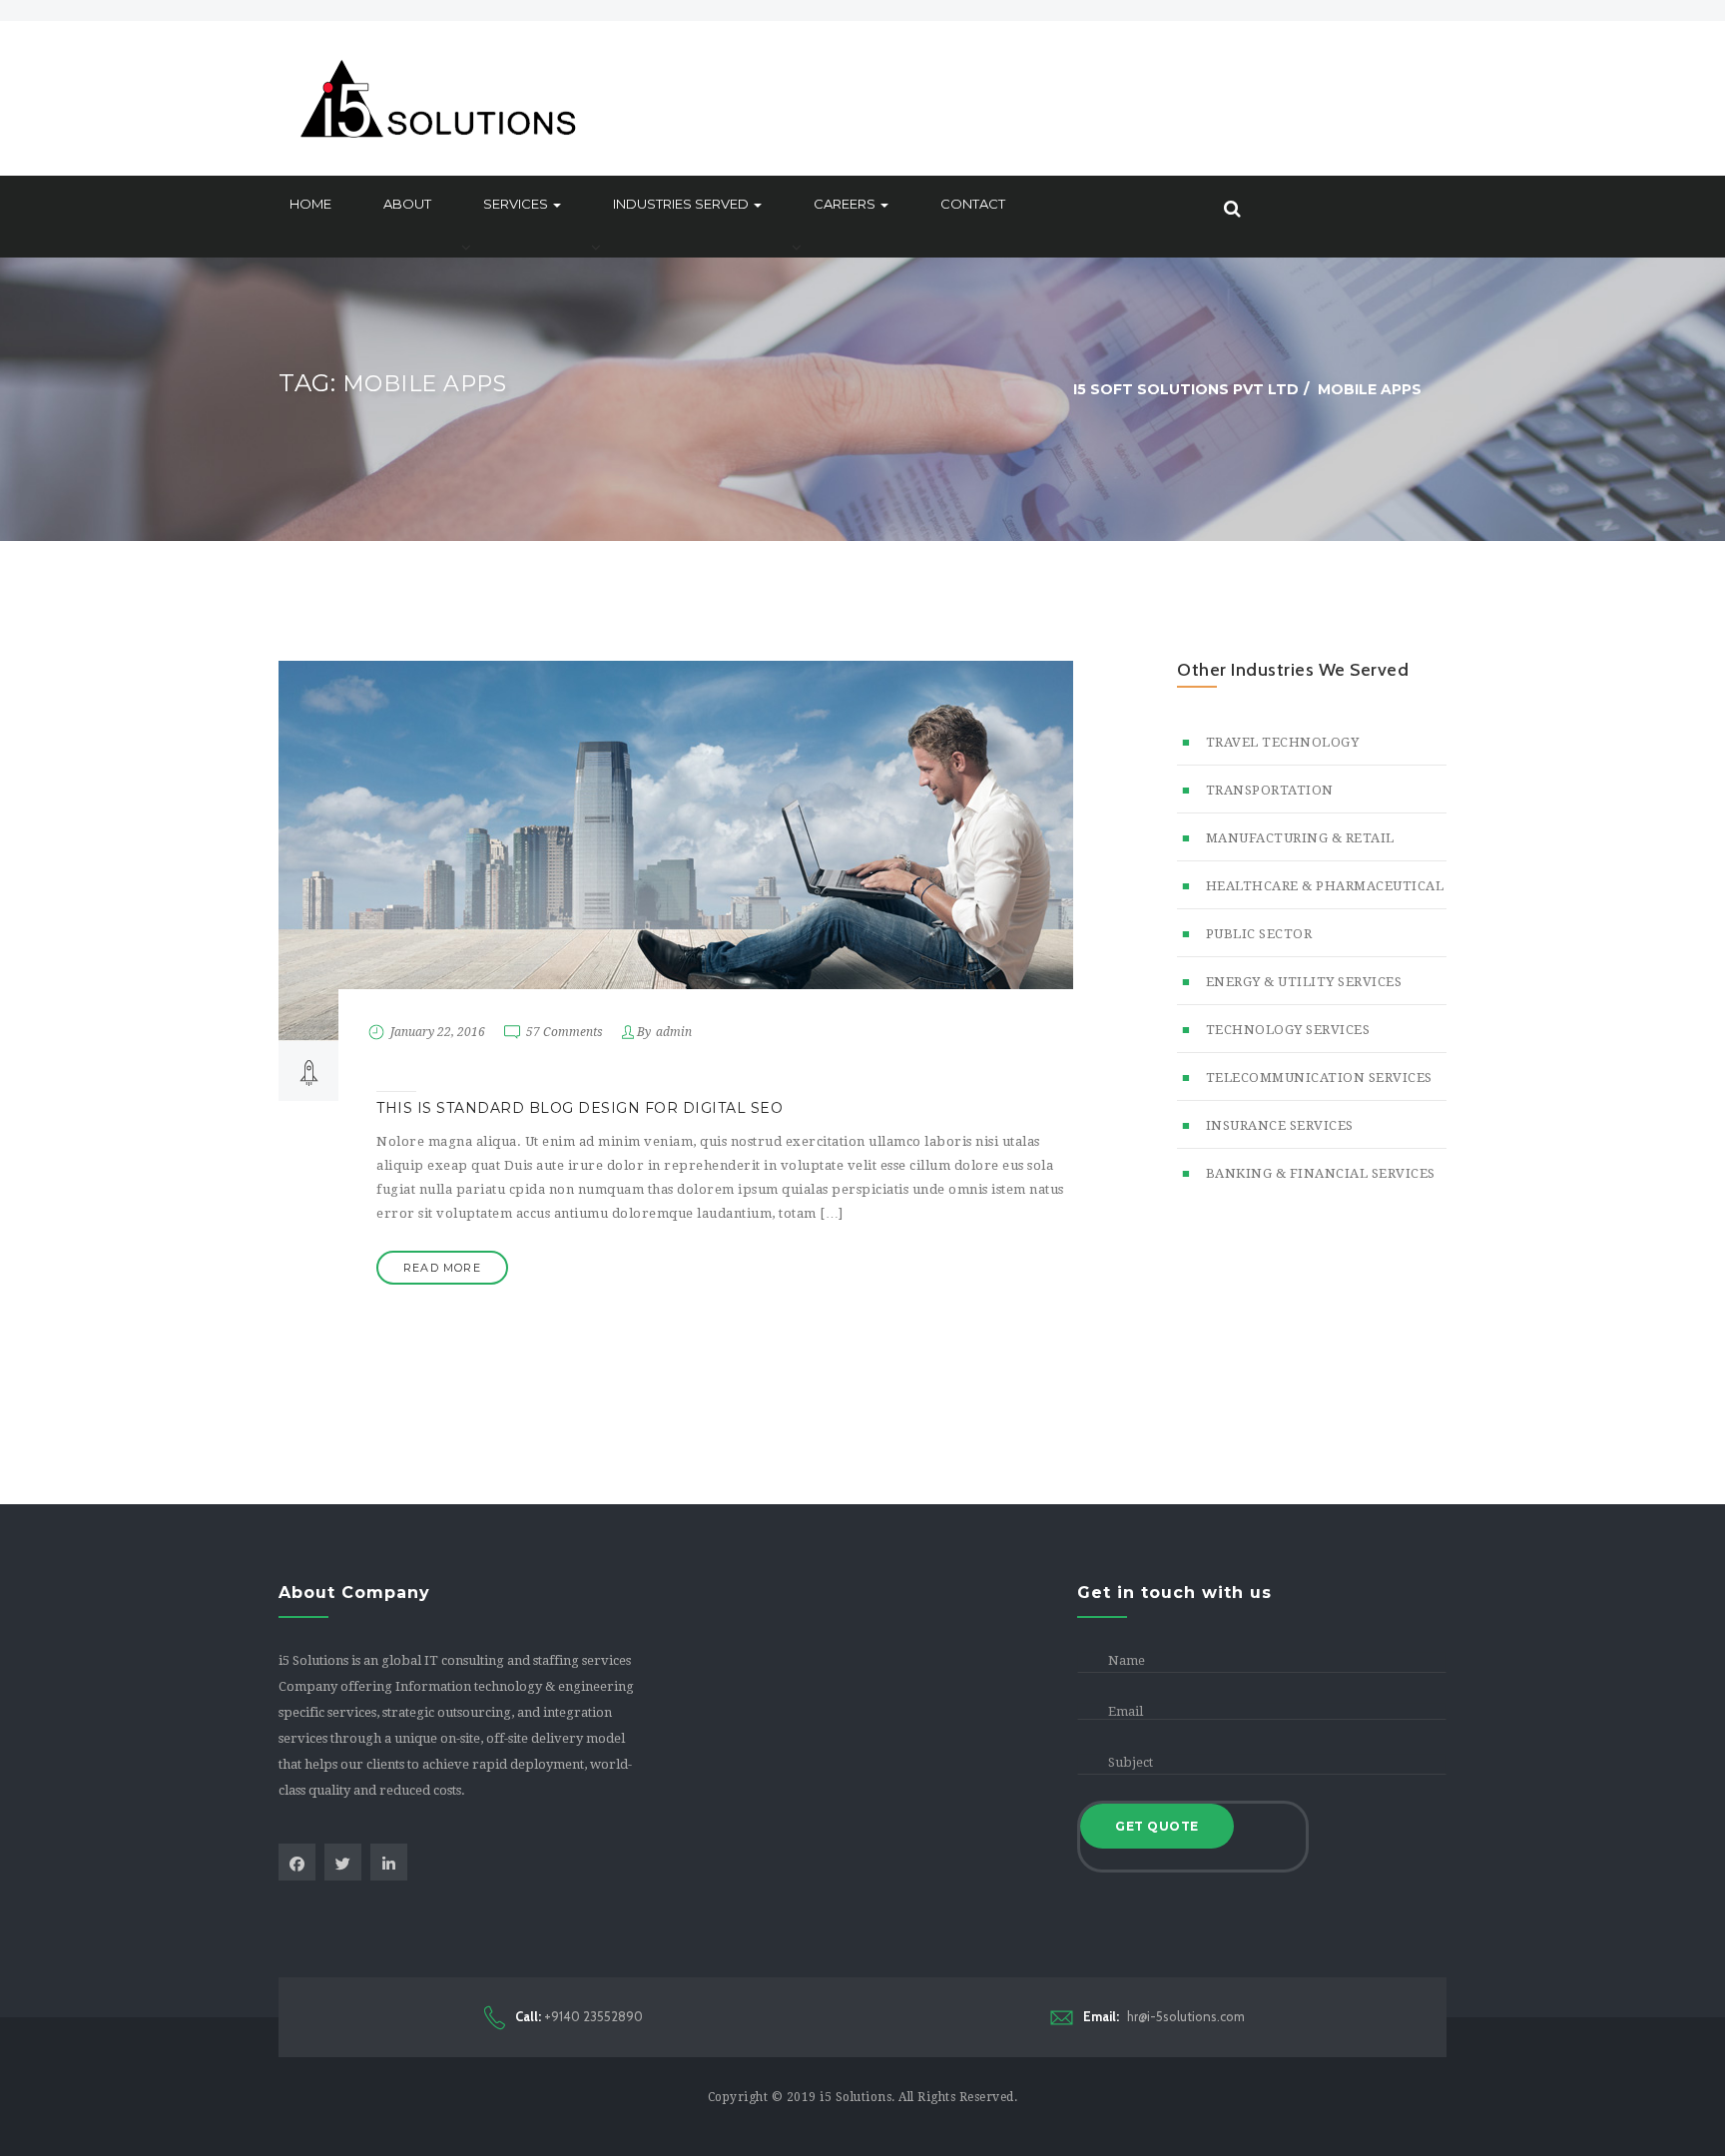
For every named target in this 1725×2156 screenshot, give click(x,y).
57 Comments (565, 1032)
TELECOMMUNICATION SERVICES (1319, 1078)
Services (517, 204)
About (407, 204)
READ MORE (442, 1268)
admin (674, 1032)
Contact (973, 204)
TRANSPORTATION (1270, 790)
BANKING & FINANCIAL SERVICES (1321, 1173)
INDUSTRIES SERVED (682, 204)
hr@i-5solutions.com (1164, 2016)
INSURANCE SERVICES (1280, 1125)
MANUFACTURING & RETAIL (1300, 838)
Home (310, 204)
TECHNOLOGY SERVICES (1288, 1030)
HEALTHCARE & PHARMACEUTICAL (1325, 886)
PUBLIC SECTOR (1259, 934)
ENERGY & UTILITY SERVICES (1304, 982)
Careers (846, 204)
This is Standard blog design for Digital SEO (579, 1108)
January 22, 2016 (438, 1032)
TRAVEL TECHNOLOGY (1282, 742)
